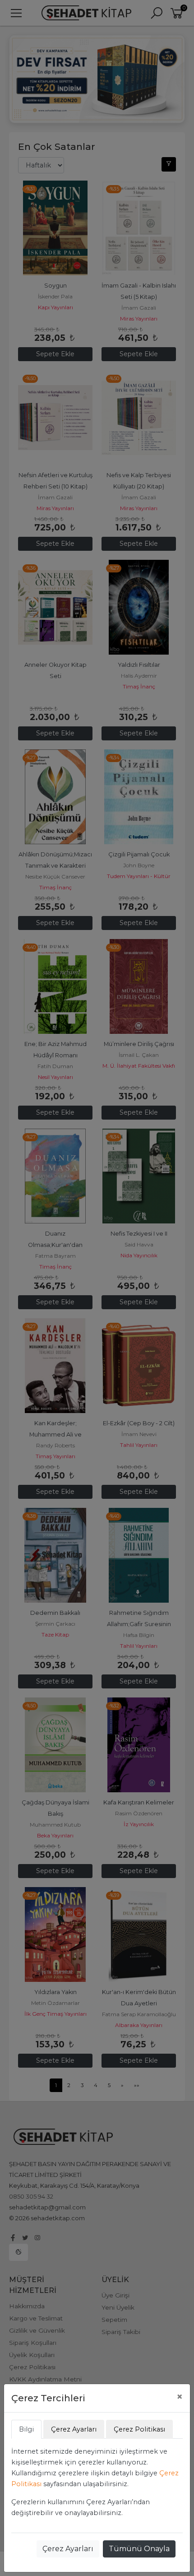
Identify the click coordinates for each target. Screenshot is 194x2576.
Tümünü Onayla (139, 2549)
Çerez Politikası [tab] (139, 2429)
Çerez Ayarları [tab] (74, 2429)
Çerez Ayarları (68, 2549)
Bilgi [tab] (26, 2429)
